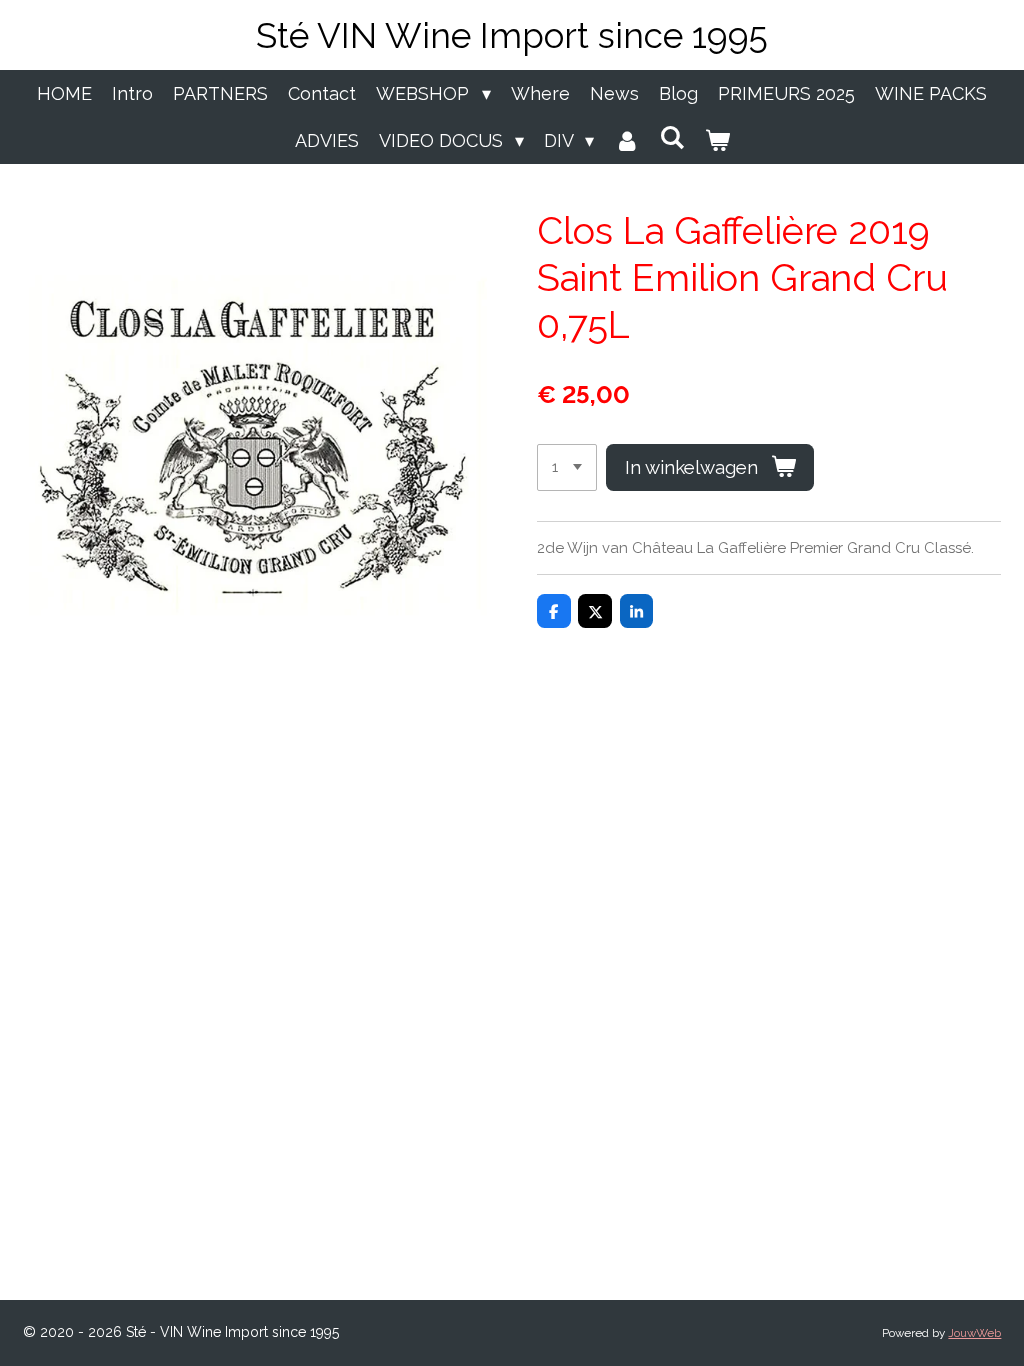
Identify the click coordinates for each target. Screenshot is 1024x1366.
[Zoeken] (671, 137)
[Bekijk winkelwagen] (716, 140)
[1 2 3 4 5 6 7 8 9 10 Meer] (567, 467)
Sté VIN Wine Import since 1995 (512, 35)
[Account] (626, 140)
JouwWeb (974, 1333)
